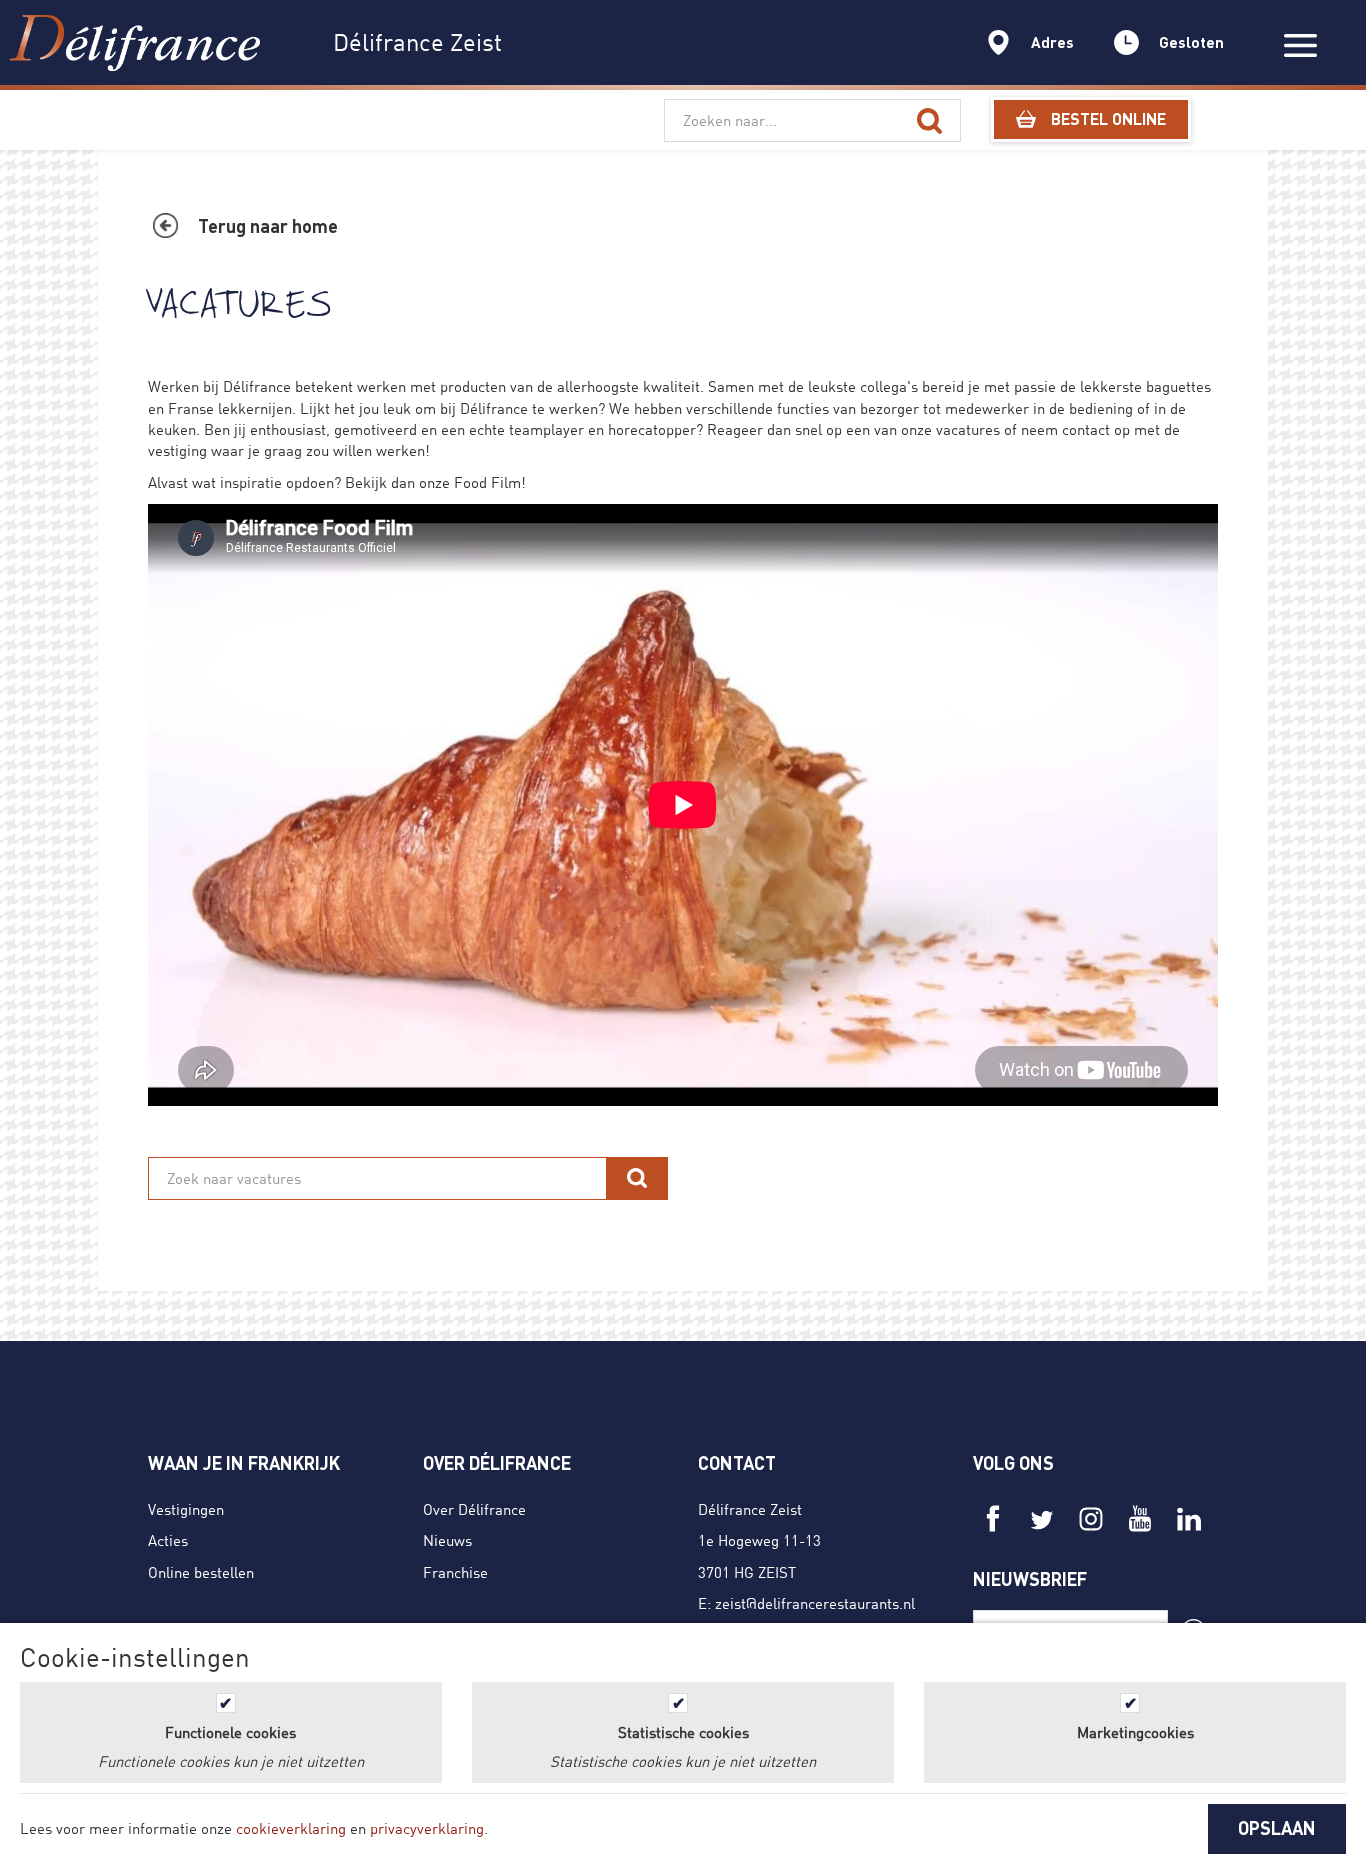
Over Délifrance (474, 1509)
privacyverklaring (427, 1828)
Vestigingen (186, 1509)
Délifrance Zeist (750, 1509)
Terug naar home (268, 226)
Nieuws (447, 1540)
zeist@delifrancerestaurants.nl (815, 1603)
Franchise (455, 1572)
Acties (168, 1540)
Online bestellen (201, 1572)
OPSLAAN (1277, 1828)
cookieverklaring (291, 1828)
